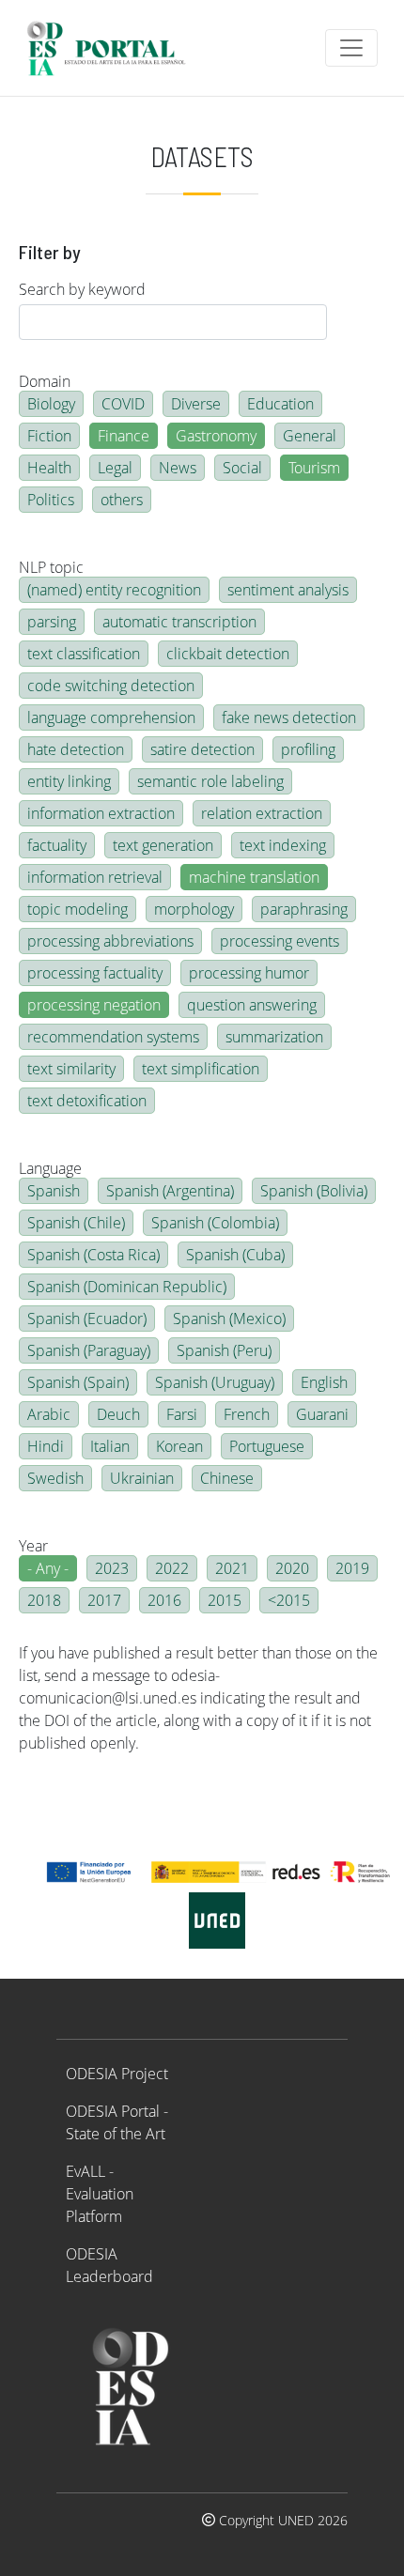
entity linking (69, 781)
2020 (292, 1568)
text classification (84, 654)
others (122, 500)
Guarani (322, 1414)
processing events (280, 941)
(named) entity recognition (114, 590)
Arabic (49, 1414)
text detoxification (87, 1101)
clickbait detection (228, 654)
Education (280, 404)
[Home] (114, 48)
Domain (45, 381)
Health (49, 468)
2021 (232, 1568)
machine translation (254, 877)
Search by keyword (82, 289)
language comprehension (111, 717)
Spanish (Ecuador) (87, 1319)
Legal (115, 468)
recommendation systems (113, 1037)
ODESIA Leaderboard (109, 2265)
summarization (274, 1037)
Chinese (227, 1478)
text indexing (283, 845)
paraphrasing (304, 909)
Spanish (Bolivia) (314, 1191)
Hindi (46, 1446)
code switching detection (111, 686)
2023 (112, 1568)
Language (50, 1168)
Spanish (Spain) (78, 1382)
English (324, 1382)
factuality (57, 845)
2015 (225, 1600)
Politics (51, 500)
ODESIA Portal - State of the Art (117, 2122)
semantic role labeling (210, 781)
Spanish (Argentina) (170, 1191)
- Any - (48, 1568)
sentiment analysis (288, 590)
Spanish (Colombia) (215, 1223)
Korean (179, 1446)
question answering (252, 1005)
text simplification (201, 1069)
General (310, 436)
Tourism (314, 468)
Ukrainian (142, 1478)
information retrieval (95, 877)
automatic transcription (179, 622)
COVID (123, 404)
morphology (194, 909)
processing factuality (95, 973)
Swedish (55, 1478)
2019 (352, 1568)
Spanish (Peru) (224, 1350)
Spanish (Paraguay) (89, 1350)
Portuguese (267, 1446)
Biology (51, 404)
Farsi (182, 1414)
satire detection (202, 749)
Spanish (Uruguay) (215, 1382)
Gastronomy (216, 436)
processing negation (94, 1005)
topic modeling (78, 909)
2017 (104, 1600)
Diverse (196, 404)
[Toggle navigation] (351, 48)
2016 (164, 1600)
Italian (110, 1446)
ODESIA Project (117, 2074)
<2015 (289, 1600)
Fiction (49, 436)
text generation (163, 845)
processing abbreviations (110, 941)
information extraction (101, 813)
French (247, 1414)
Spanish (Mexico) (229, 1319)
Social (242, 468)
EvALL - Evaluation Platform (100, 2194)
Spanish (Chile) (76, 1223)
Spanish (54, 1191)
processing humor (249, 973)
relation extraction (262, 813)
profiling (308, 749)
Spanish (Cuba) (235, 1255)
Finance (124, 436)
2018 (44, 1600)
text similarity (71, 1069)
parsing (52, 622)
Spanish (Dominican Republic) (127, 1287)
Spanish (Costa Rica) (93, 1255)
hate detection (76, 749)
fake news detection (289, 717)
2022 (172, 1568)
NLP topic (51, 567)
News (178, 468)
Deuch (118, 1414)
